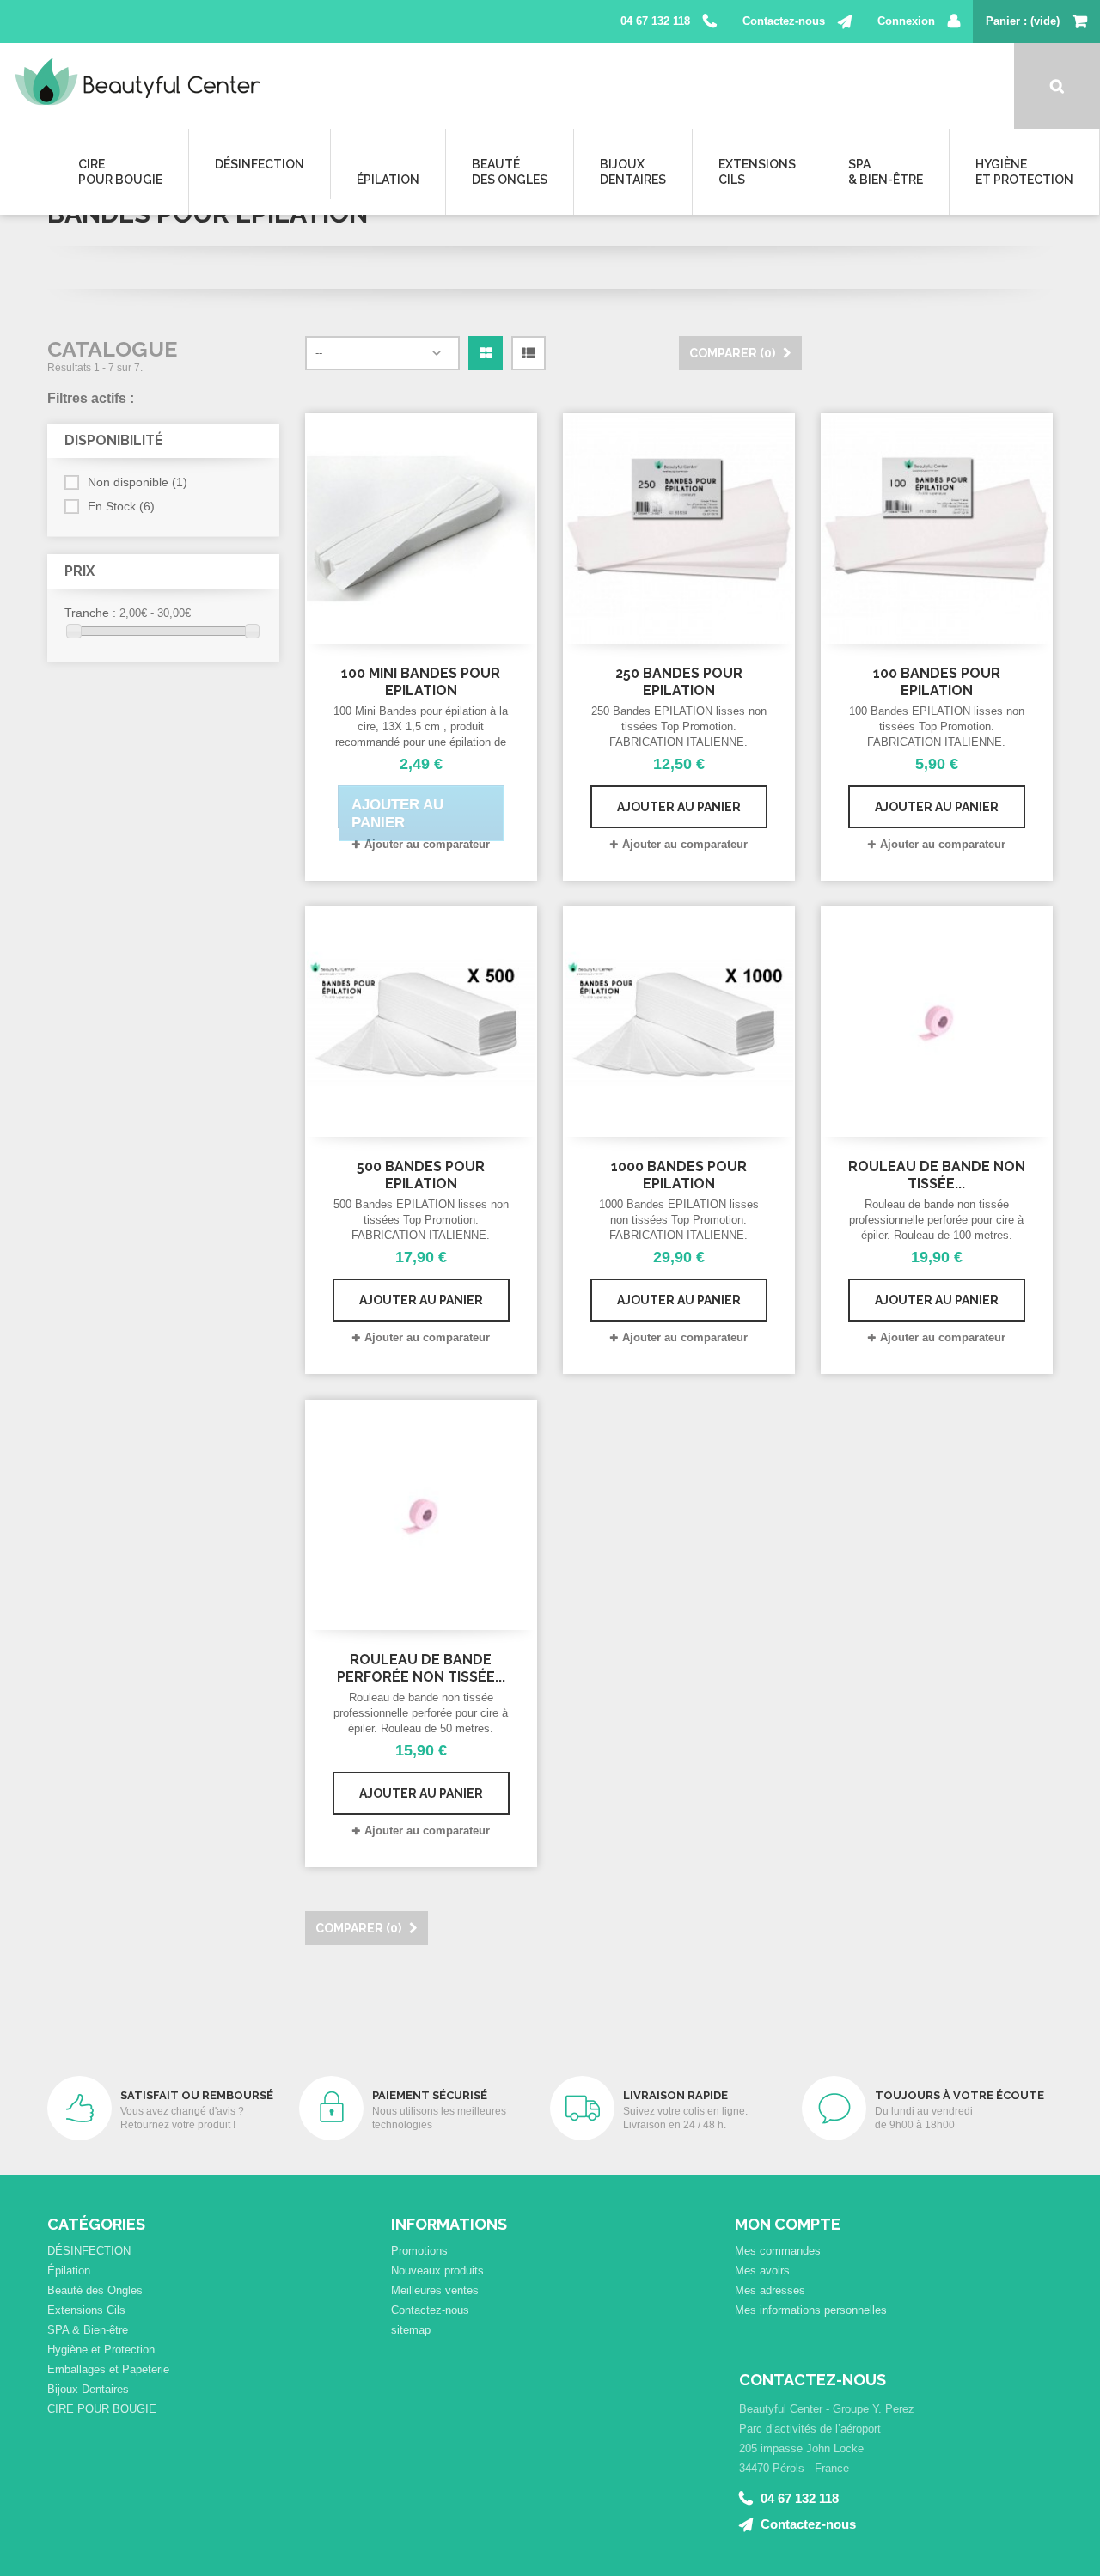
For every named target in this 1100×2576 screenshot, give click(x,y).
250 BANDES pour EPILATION (679, 682)
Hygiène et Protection (101, 2350)
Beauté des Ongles (95, 2290)
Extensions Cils (86, 2310)
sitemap (411, 2330)
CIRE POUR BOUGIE (102, 2409)
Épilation (388, 180)
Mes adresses (770, 2290)
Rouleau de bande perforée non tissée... (421, 1668)
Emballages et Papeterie (108, 2369)
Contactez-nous (784, 21)
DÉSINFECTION (260, 164)
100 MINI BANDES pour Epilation (421, 682)
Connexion (906, 21)
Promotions (419, 2251)
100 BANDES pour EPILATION (937, 682)
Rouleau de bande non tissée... (937, 1175)
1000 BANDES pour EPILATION (679, 1175)
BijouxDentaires (633, 172)
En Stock (121, 506)
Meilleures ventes (435, 2290)
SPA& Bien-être (886, 172)
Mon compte (788, 2224)
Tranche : (90, 613)
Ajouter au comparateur (427, 844)
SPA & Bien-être (88, 2330)
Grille (486, 369)
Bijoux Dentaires (88, 2389)
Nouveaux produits (437, 2271)
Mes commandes (778, 2251)
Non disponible (137, 482)
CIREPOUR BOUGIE (120, 172)
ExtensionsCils (757, 172)
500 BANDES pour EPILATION (421, 1175)
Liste (529, 369)
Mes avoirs (762, 2271)
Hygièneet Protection (1024, 172)
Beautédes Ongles (510, 172)
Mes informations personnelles (811, 2310)
